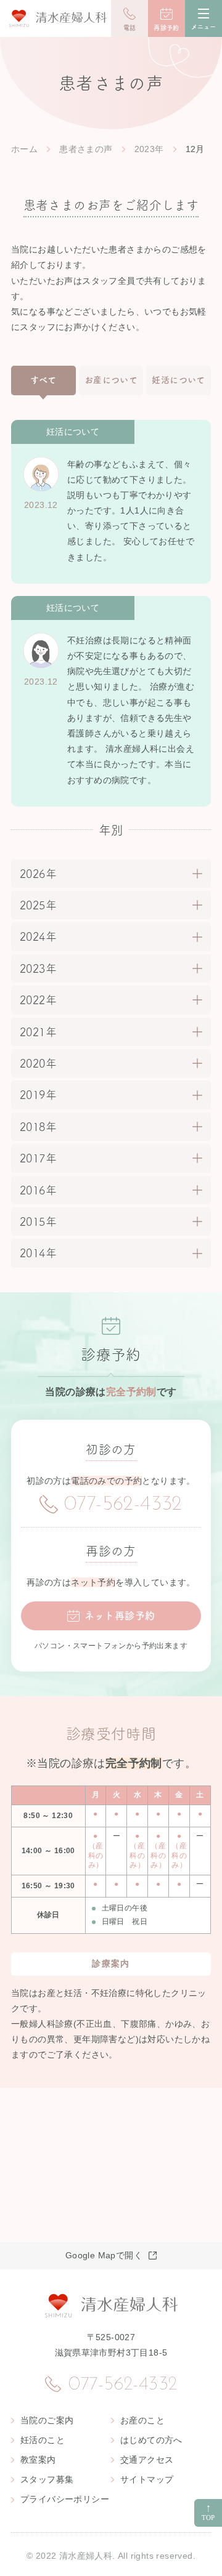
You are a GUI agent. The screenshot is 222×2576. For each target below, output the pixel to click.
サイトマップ (147, 2479)
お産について (111, 380)
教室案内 (38, 2460)
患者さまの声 (86, 149)
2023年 (149, 149)
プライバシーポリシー (65, 2499)
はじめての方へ (151, 2440)
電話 (130, 28)
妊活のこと (43, 2440)
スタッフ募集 (47, 2479)
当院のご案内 (47, 2420)
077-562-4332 (123, 1505)
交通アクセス (147, 2460)
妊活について (178, 380)
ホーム (24, 149)
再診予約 (166, 28)
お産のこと (142, 2420)
